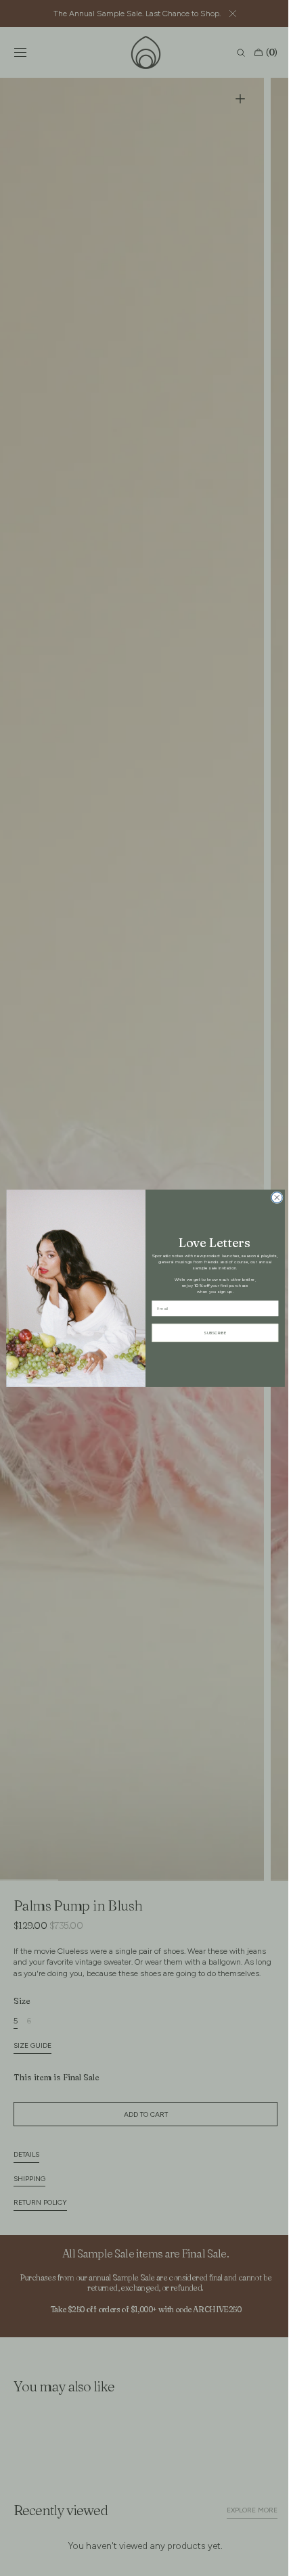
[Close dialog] (272, 1197)
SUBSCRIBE (210, 1332)
